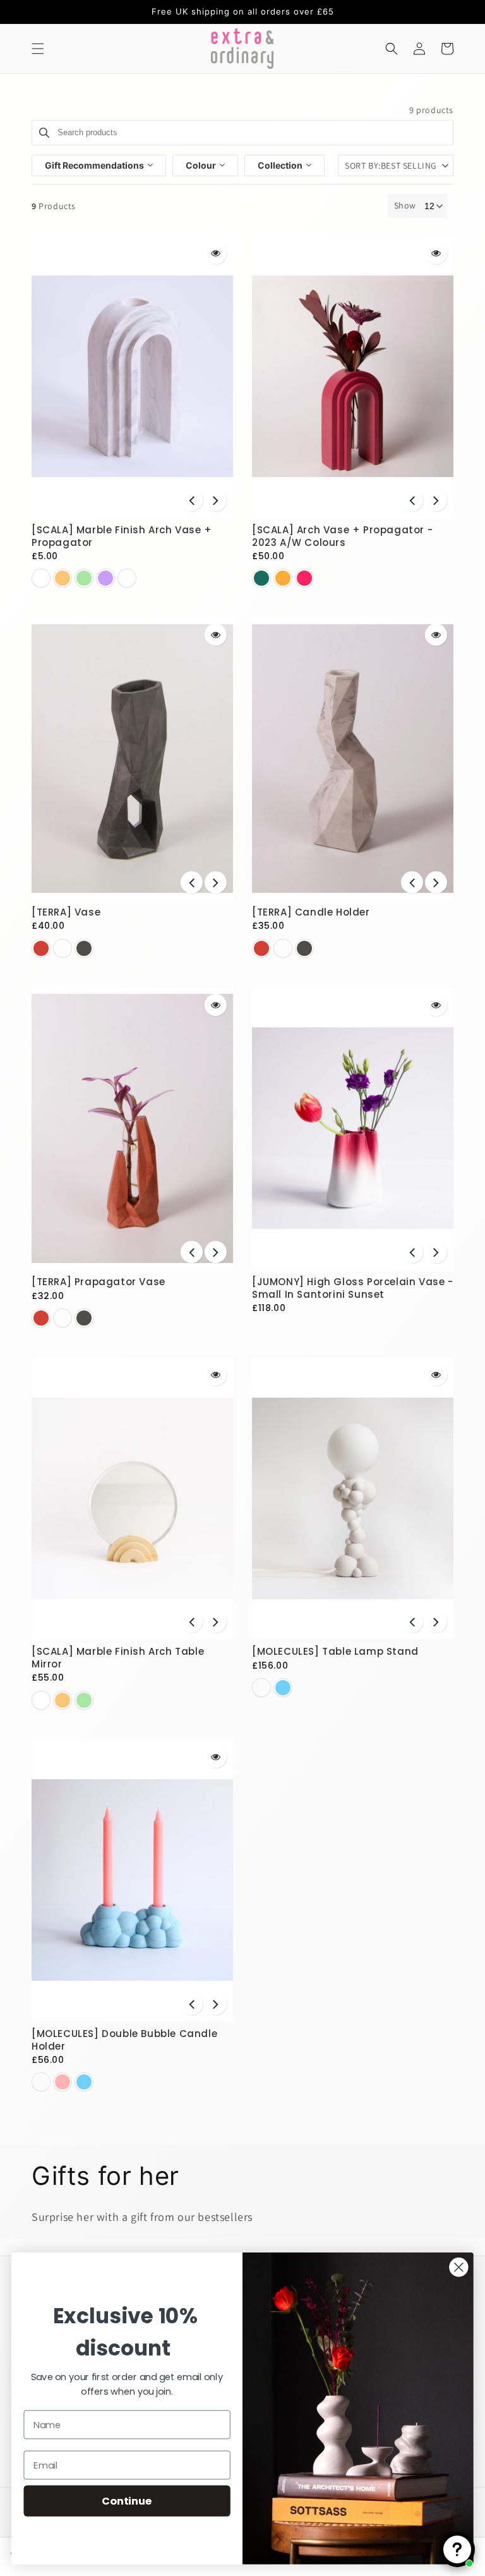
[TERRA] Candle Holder (311, 912)
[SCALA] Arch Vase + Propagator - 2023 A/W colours (342, 536)
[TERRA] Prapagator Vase (99, 1282)
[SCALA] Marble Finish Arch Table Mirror (118, 1658)
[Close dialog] (458, 2267)
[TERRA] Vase (66, 912)
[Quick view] (216, 253)
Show (405, 205)
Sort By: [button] (391, 166)
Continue (127, 2500)
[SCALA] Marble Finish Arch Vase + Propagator (122, 536)
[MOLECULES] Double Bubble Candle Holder (124, 2040)
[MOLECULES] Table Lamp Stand (335, 1651)
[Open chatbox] (457, 2549)
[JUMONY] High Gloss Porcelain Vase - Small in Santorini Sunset (353, 1288)
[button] (38, 49)
